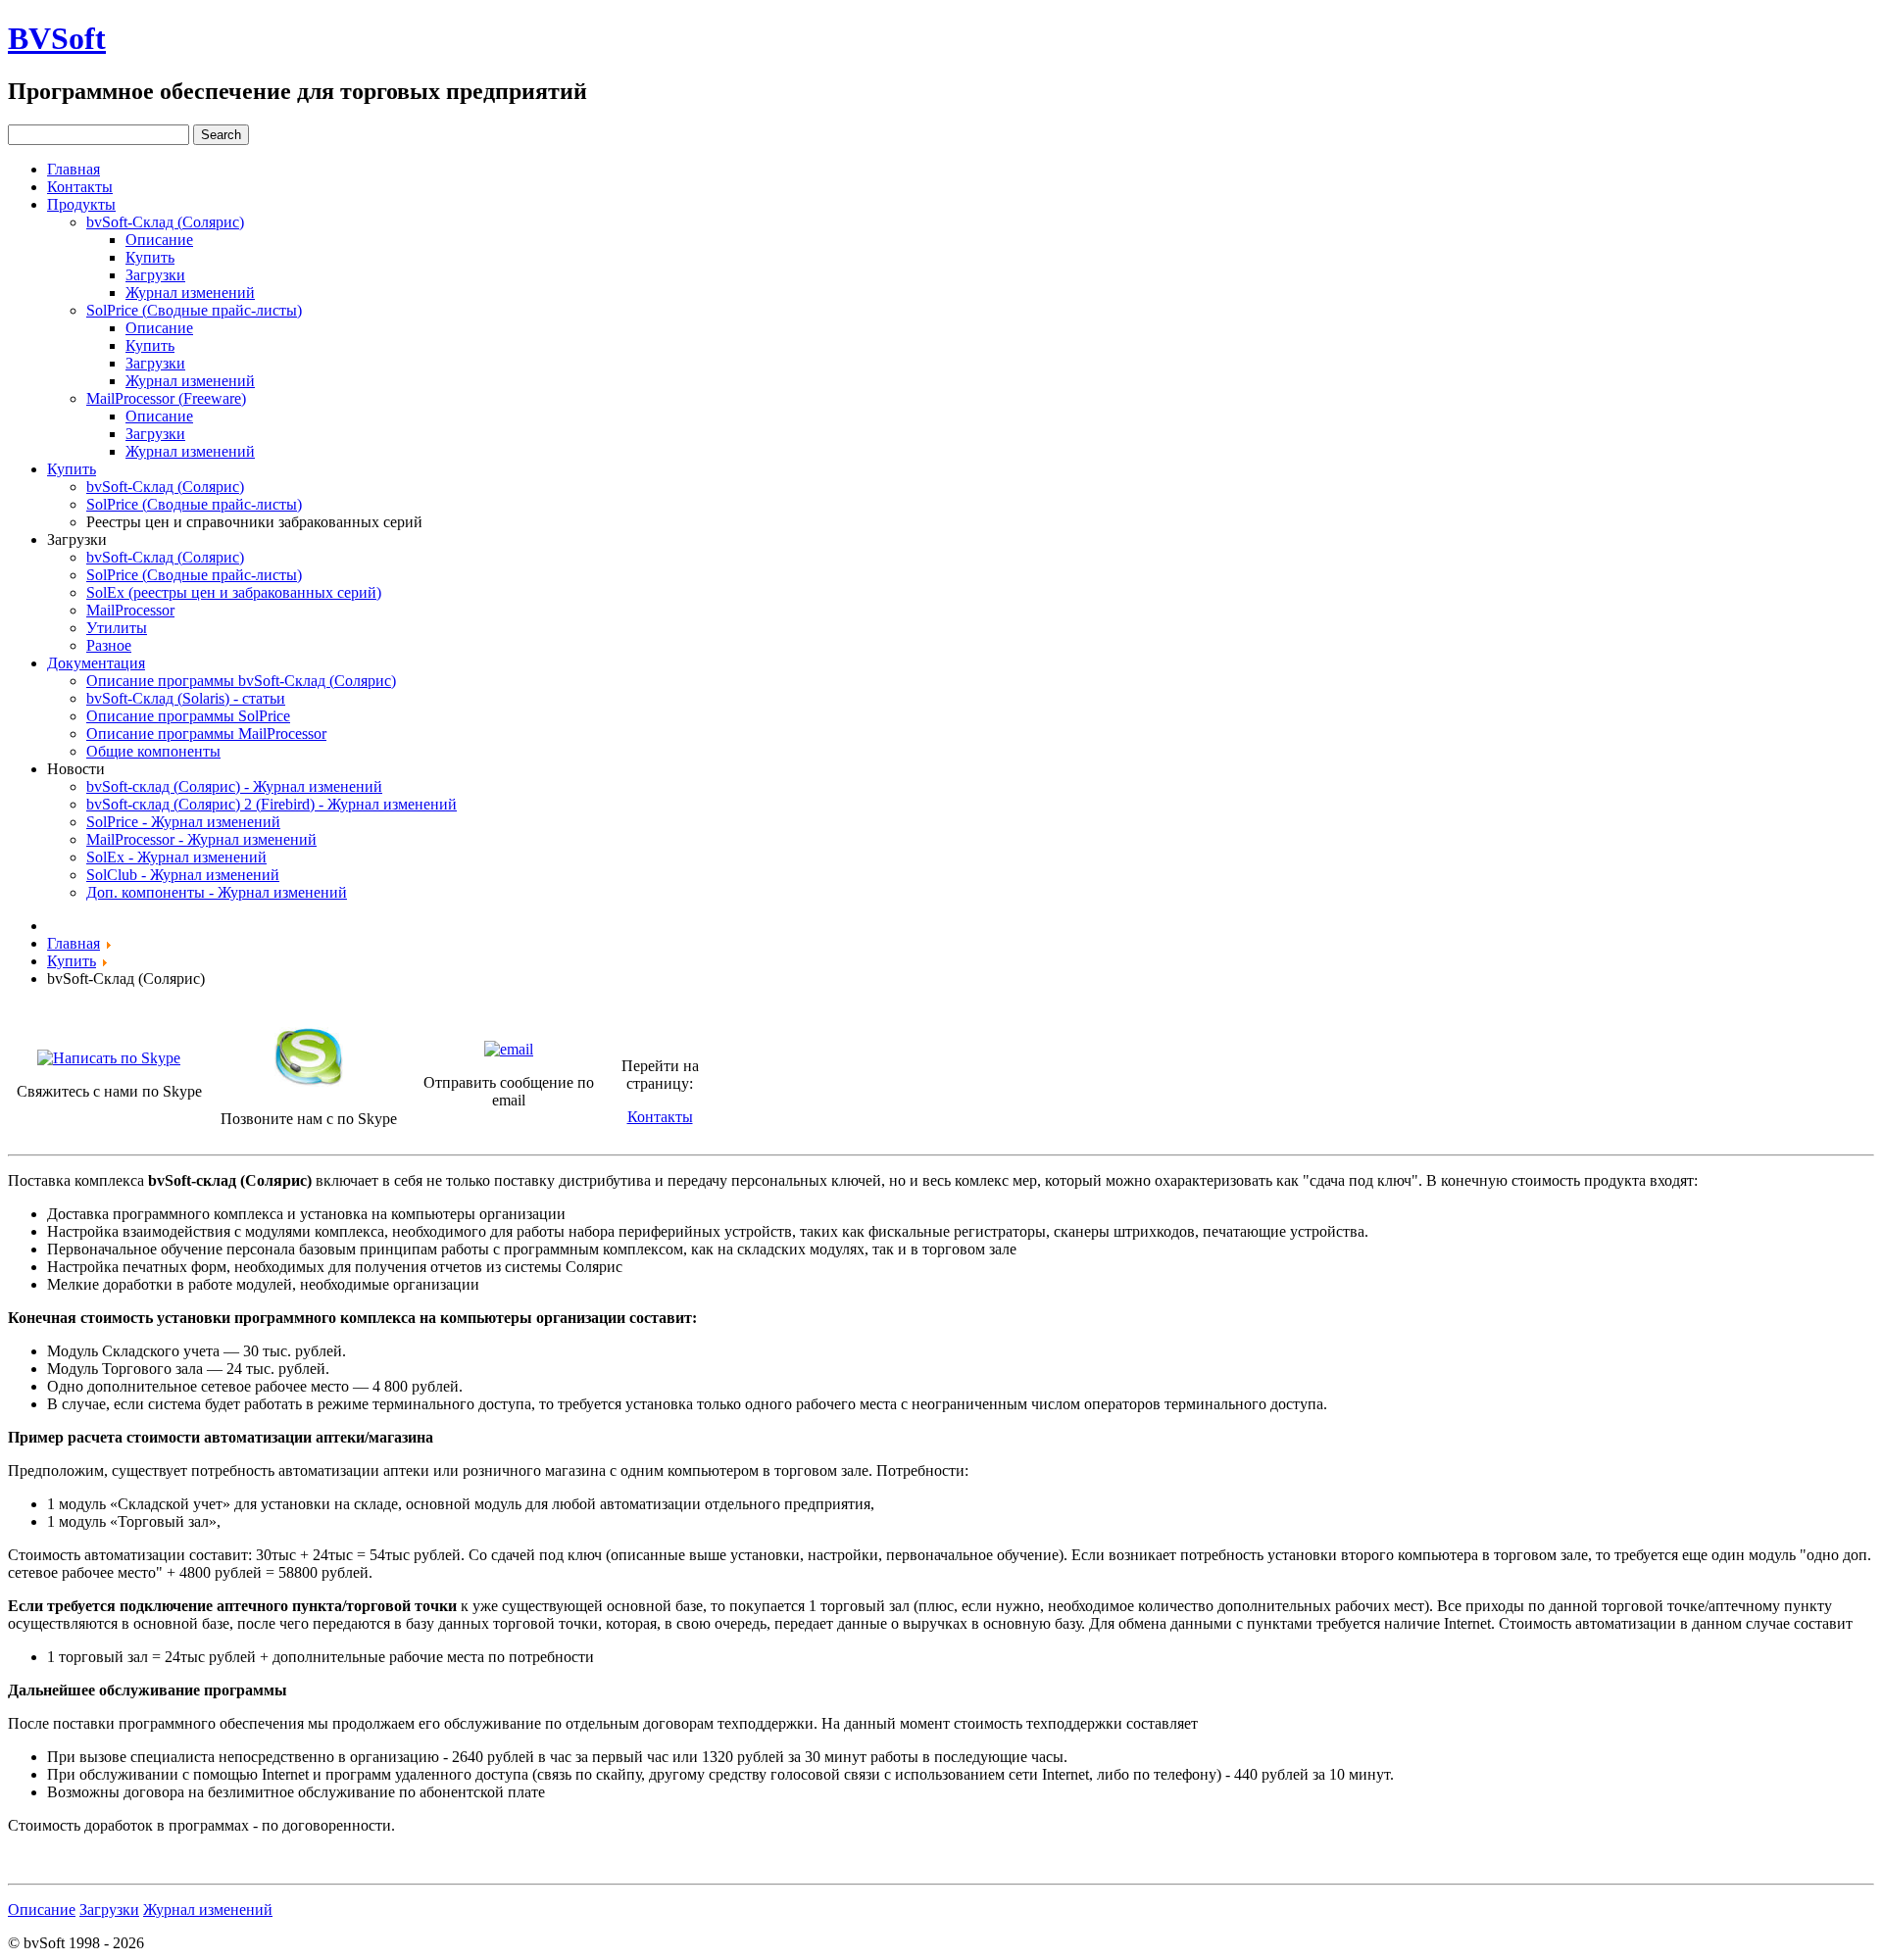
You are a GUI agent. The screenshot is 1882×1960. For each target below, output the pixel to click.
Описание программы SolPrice (188, 716)
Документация (96, 663)
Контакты (80, 187)
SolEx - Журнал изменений (176, 857)
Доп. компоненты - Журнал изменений (217, 892)
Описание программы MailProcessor (206, 734)
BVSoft (57, 38)
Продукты (81, 204)
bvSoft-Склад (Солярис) (165, 222)
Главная (74, 169)
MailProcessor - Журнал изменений (201, 839)
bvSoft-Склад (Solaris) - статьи (186, 698)
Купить (150, 257)
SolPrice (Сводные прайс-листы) (194, 310)
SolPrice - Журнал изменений (183, 822)
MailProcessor (130, 610)
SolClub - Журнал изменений (183, 875)
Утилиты (117, 628)
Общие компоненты (153, 751)
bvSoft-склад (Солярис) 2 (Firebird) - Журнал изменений (272, 804)
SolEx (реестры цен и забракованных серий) (234, 592)
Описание (159, 240)
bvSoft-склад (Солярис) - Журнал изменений (234, 786)
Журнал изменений (190, 293)
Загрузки (155, 275)
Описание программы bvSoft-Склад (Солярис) (241, 681)
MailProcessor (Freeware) (166, 398)
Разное (109, 645)
